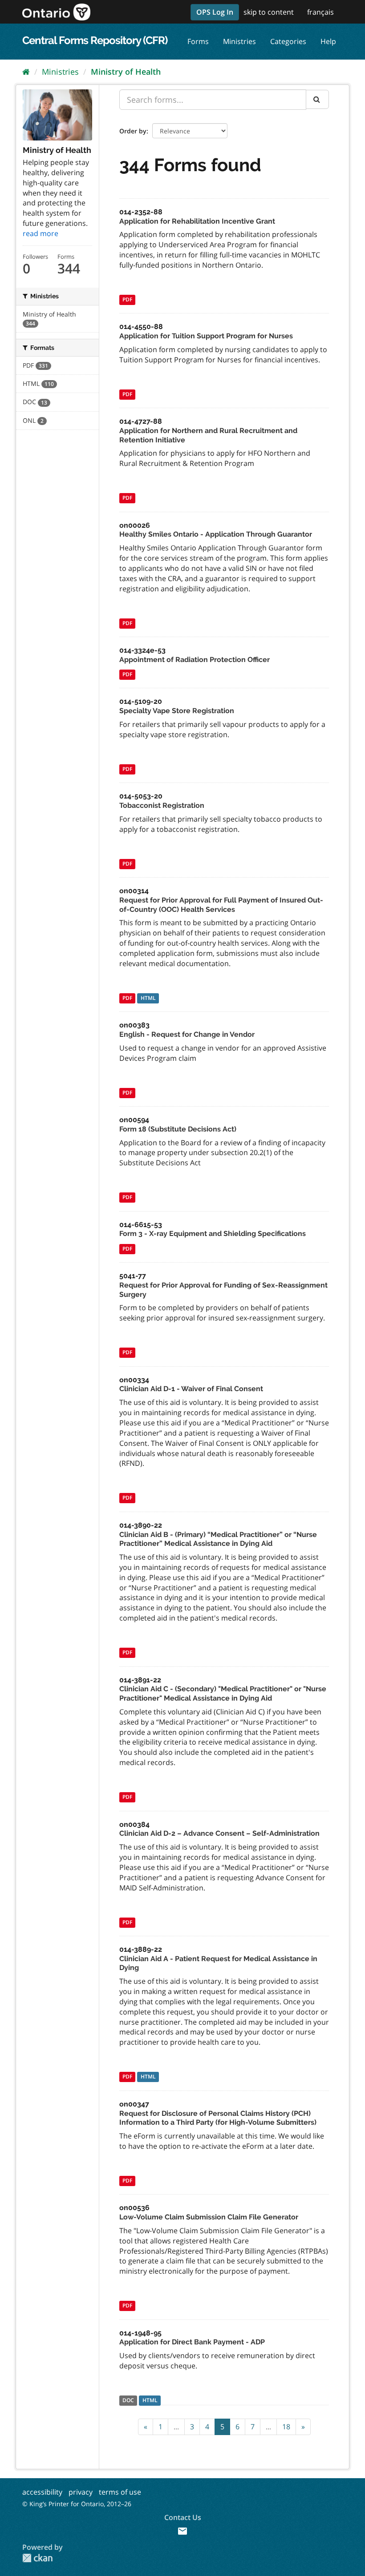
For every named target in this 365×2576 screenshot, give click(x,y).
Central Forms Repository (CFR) (95, 40)
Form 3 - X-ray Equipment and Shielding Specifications (213, 1234)
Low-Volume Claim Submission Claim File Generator (209, 2217)
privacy (81, 2492)
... (176, 2427)
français (320, 12)
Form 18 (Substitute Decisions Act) (178, 1129)
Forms (198, 41)
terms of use (120, 2492)
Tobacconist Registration (162, 805)
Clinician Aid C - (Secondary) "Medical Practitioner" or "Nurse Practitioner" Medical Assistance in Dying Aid (223, 1693)
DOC (128, 2401)
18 (286, 2427)
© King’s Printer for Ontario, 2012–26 (77, 2504)
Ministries (239, 41)
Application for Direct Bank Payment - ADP (192, 2342)
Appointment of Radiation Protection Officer (195, 660)
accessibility (42, 2492)
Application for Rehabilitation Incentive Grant (197, 221)
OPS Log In (215, 12)
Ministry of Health (126, 72)
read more (41, 233)
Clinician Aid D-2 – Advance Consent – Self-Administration (219, 1833)
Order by (133, 131)
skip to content (269, 12)
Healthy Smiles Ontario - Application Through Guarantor (216, 534)
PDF (127, 299)
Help (328, 41)
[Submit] (317, 99)
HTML (148, 998)
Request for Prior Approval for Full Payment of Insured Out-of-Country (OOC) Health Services (221, 905)
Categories (288, 41)
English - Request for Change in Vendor (187, 1034)
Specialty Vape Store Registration (177, 711)
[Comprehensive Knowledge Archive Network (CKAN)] (37, 2558)
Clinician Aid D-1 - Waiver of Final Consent (191, 1389)
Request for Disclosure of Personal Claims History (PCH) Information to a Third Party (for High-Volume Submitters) (218, 2118)
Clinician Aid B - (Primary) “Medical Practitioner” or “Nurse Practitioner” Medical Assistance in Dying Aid (218, 1539)
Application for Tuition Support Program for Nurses (206, 336)
